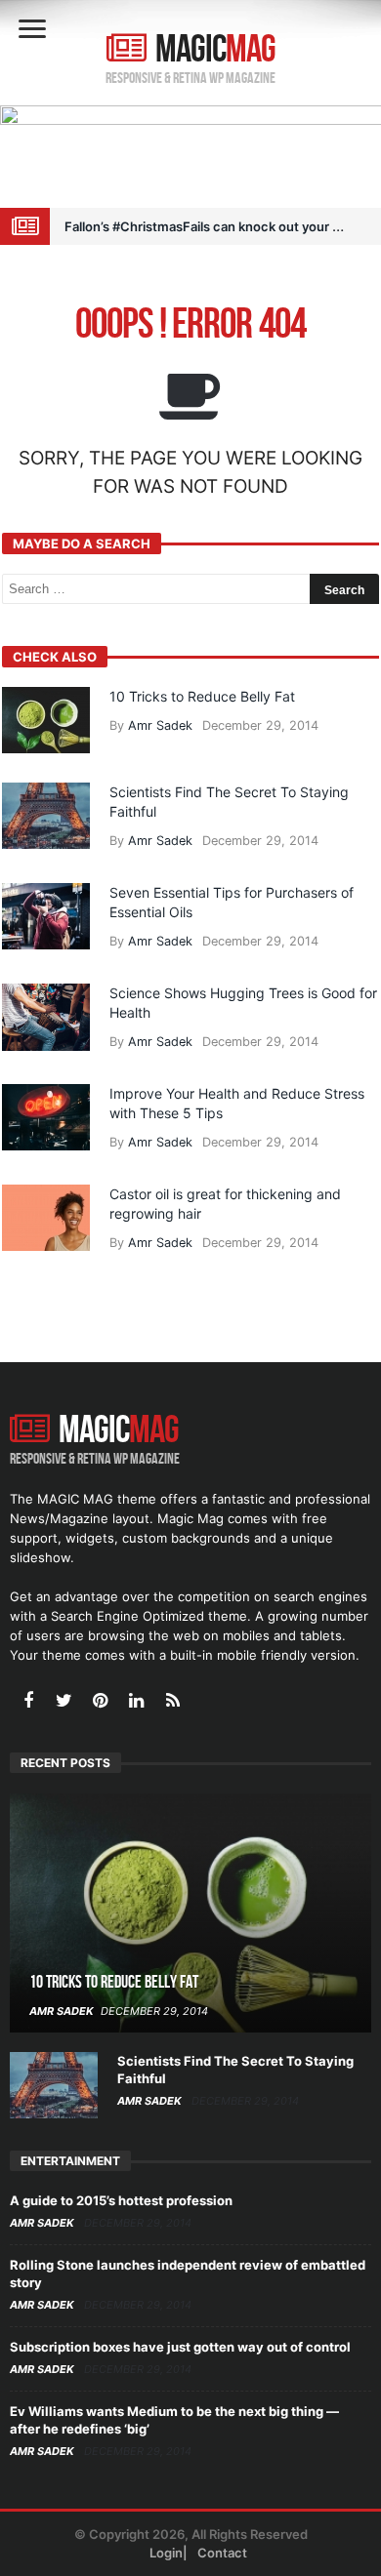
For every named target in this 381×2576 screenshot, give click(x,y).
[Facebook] (28, 1702)
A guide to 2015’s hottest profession (121, 2200)
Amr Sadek (160, 725)
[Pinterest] (100, 1702)
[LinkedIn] (136, 1702)
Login (166, 2553)
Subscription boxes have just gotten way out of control (180, 2347)
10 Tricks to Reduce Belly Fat (202, 696)
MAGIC (215, 50)
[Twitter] (64, 1702)
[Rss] (172, 1702)
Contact (222, 2553)
